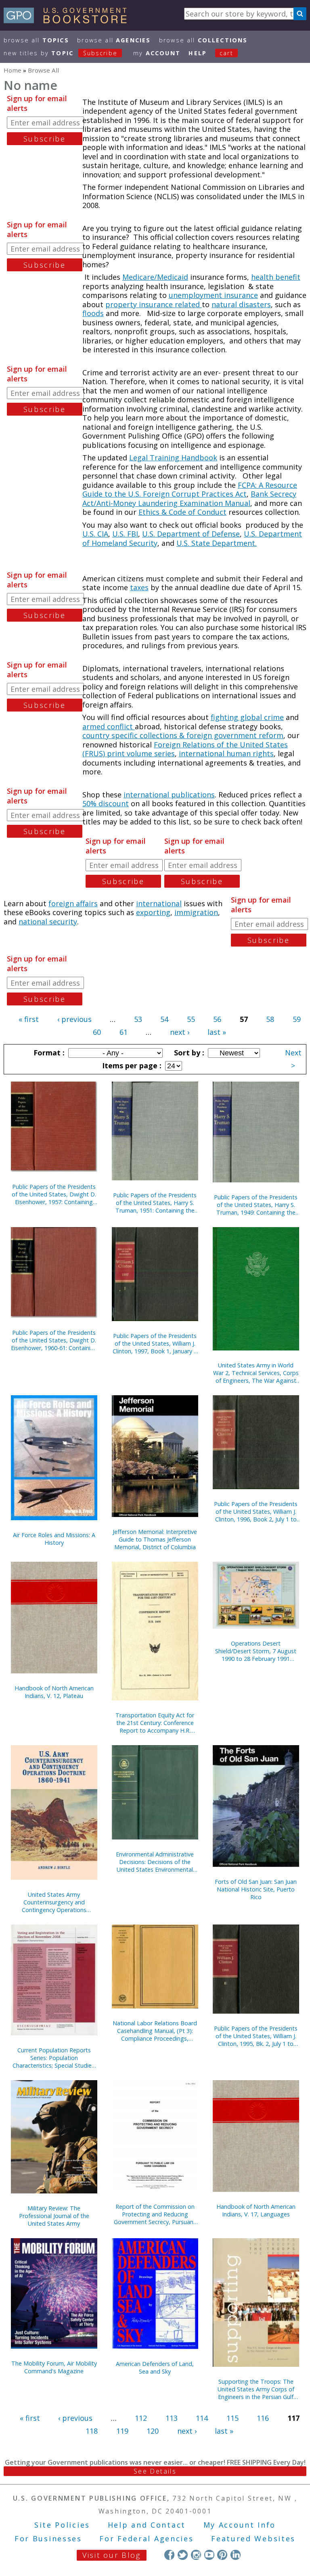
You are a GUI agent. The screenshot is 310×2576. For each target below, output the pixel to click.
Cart (226, 53)
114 (202, 2418)
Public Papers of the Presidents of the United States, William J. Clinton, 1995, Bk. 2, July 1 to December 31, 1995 (256, 2036)
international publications (169, 795)
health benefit (276, 277)
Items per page (131, 1065)
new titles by (61, 53)
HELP (198, 53)
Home (13, 70)
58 (270, 1019)
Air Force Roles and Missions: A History (54, 1539)
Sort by (188, 1053)
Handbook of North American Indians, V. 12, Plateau (54, 1692)
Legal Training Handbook (173, 458)
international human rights (226, 753)
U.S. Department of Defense (191, 534)
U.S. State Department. (217, 543)
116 (263, 2418)
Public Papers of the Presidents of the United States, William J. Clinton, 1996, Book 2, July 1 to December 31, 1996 (256, 1512)
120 (153, 2431)
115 (232, 2418)
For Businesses (48, 2539)
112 (141, 2418)
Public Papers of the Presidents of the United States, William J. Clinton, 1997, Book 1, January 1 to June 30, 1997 (155, 1343)
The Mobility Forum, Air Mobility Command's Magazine (54, 2367)
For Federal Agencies (146, 2539)
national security (48, 922)
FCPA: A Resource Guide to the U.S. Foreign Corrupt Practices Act (190, 490)
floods (93, 313)
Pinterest (222, 2555)
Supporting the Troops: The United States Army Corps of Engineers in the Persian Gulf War (256, 2389)
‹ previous (74, 1019)
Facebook (169, 2555)
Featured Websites (253, 2539)
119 (122, 2431)
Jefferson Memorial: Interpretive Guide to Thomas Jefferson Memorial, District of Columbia (155, 1539)
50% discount (106, 803)
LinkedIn (236, 2555)
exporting (153, 912)
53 (138, 1019)
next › (180, 1032)
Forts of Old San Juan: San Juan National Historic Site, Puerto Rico (256, 1889)
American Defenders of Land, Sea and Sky (155, 2368)
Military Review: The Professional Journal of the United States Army (54, 2216)
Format (48, 1053)
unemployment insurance (213, 295)
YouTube (209, 2555)
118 (92, 2431)
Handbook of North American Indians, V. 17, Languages (256, 2210)
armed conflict (109, 726)
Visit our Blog (112, 2555)
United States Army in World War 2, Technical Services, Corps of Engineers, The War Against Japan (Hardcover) (256, 1373)
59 (297, 1019)
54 (164, 1019)
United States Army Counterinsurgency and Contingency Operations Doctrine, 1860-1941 (54, 1902)
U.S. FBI (125, 534)
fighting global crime (247, 717)
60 (97, 1032)
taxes (139, 587)
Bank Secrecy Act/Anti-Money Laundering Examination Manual (189, 498)
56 (217, 1019)
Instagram (196, 2555)
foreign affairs (73, 903)
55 (191, 1019)
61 (124, 1032)
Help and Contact (147, 2525)
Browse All (36, 40)
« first (29, 1019)
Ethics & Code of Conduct (182, 512)
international (159, 903)
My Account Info (240, 2525)
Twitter (183, 2555)
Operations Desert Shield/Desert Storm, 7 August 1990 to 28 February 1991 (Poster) (256, 1651)
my (157, 53)
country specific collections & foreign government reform (183, 735)
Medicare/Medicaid (155, 277)
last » (217, 1032)
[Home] (69, 21)
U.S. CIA (95, 534)
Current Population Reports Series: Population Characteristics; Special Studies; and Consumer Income (54, 2058)
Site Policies (62, 2525)
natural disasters (241, 304)
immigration (196, 912)
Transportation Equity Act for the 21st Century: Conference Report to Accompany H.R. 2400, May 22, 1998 (155, 1723)
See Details (155, 2471)
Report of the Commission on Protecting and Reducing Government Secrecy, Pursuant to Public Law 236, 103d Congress (155, 2214)
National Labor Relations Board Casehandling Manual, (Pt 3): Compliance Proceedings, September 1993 (155, 2031)
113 (172, 2418)
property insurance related (154, 304)
